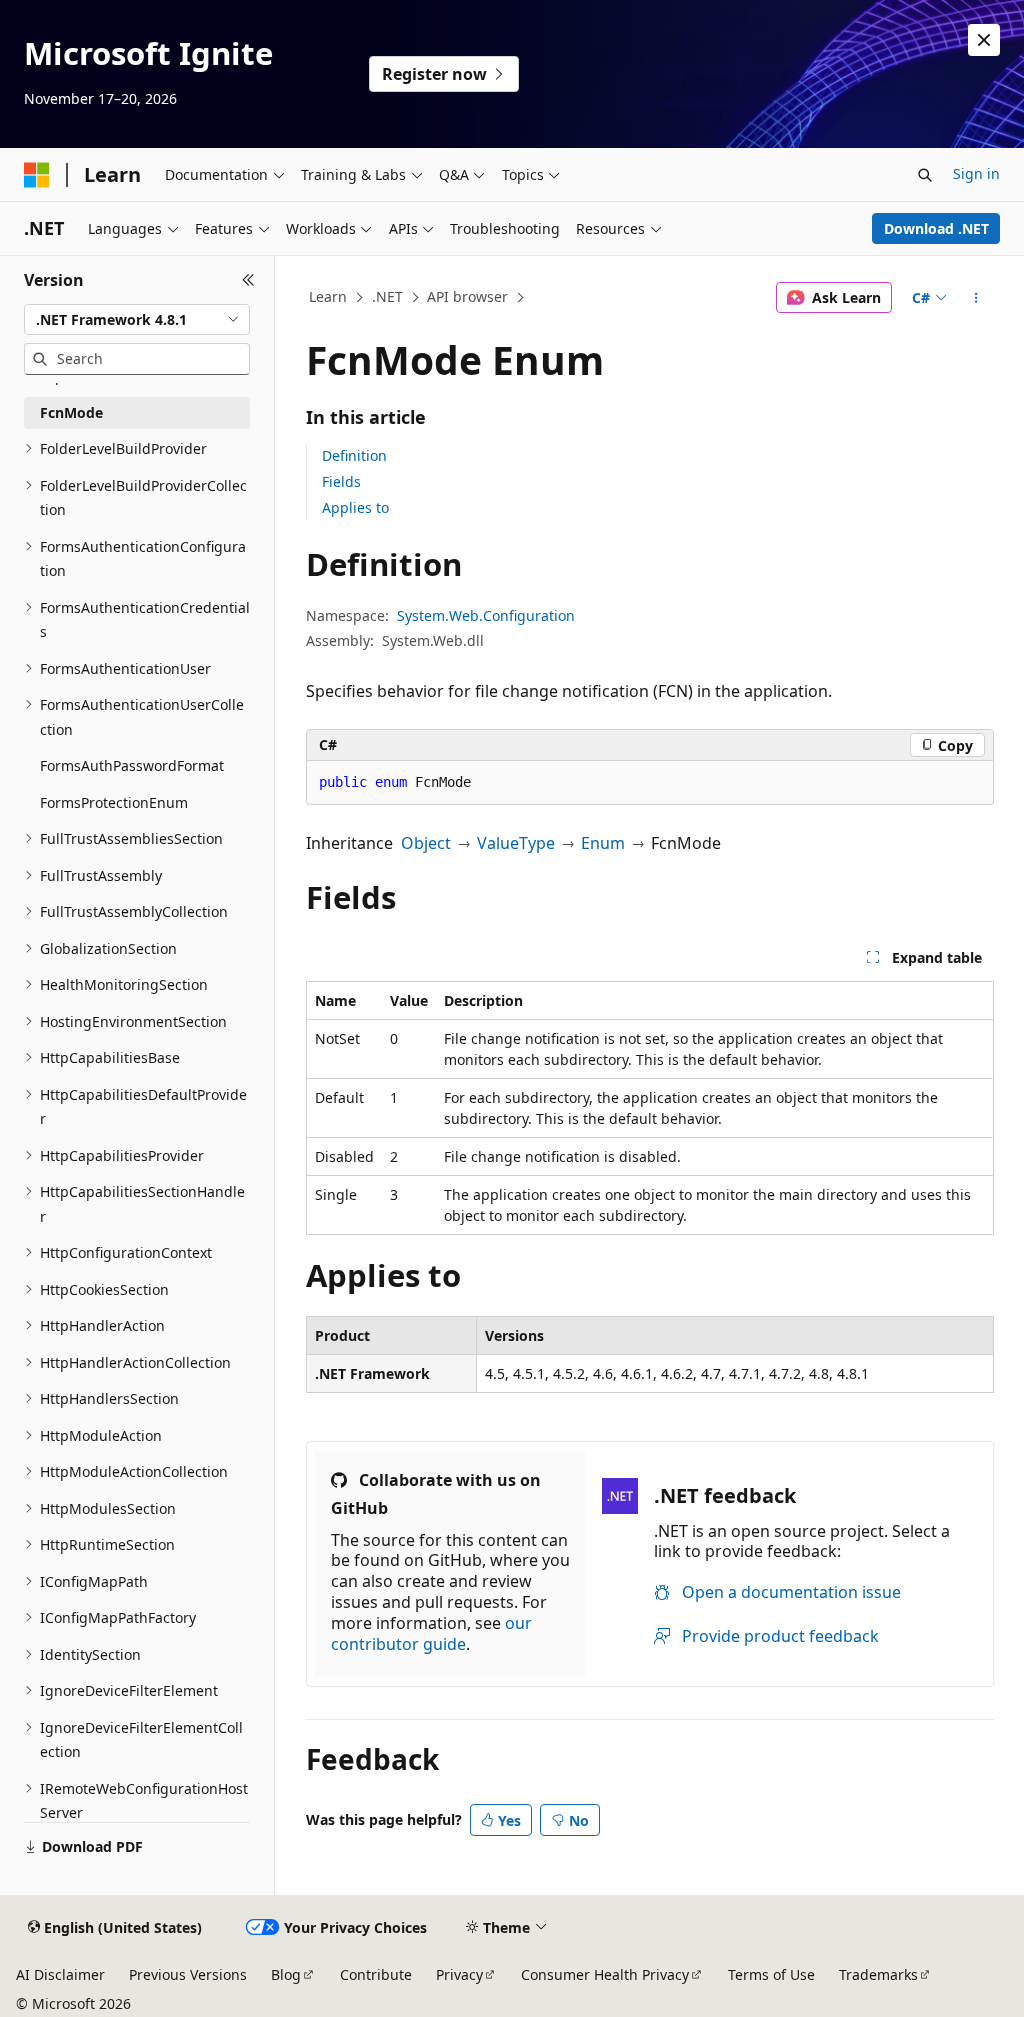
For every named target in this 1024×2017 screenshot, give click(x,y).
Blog (286, 1974)
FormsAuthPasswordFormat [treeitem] (132, 765)
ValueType (516, 843)
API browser (467, 296)
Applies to (355, 507)
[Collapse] (248, 280)
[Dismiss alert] (984, 40)
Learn (328, 296)
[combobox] (137, 320)
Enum (603, 843)
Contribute (376, 1974)
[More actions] (975, 298)
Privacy (459, 1974)
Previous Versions (188, 1974)
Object (426, 843)
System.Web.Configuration (486, 615)
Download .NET (936, 228)
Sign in (976, 173)
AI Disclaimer (60, 1974)
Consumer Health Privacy (605, 1974)
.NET (387, 296)
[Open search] (925, 175)
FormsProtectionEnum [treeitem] (114, 802)
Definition (354, 455)
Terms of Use (771, 1974)
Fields (341, 481)
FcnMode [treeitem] (71, 412)
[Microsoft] (37, 175)
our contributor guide (431, 1633)
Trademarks (878, 1974)
